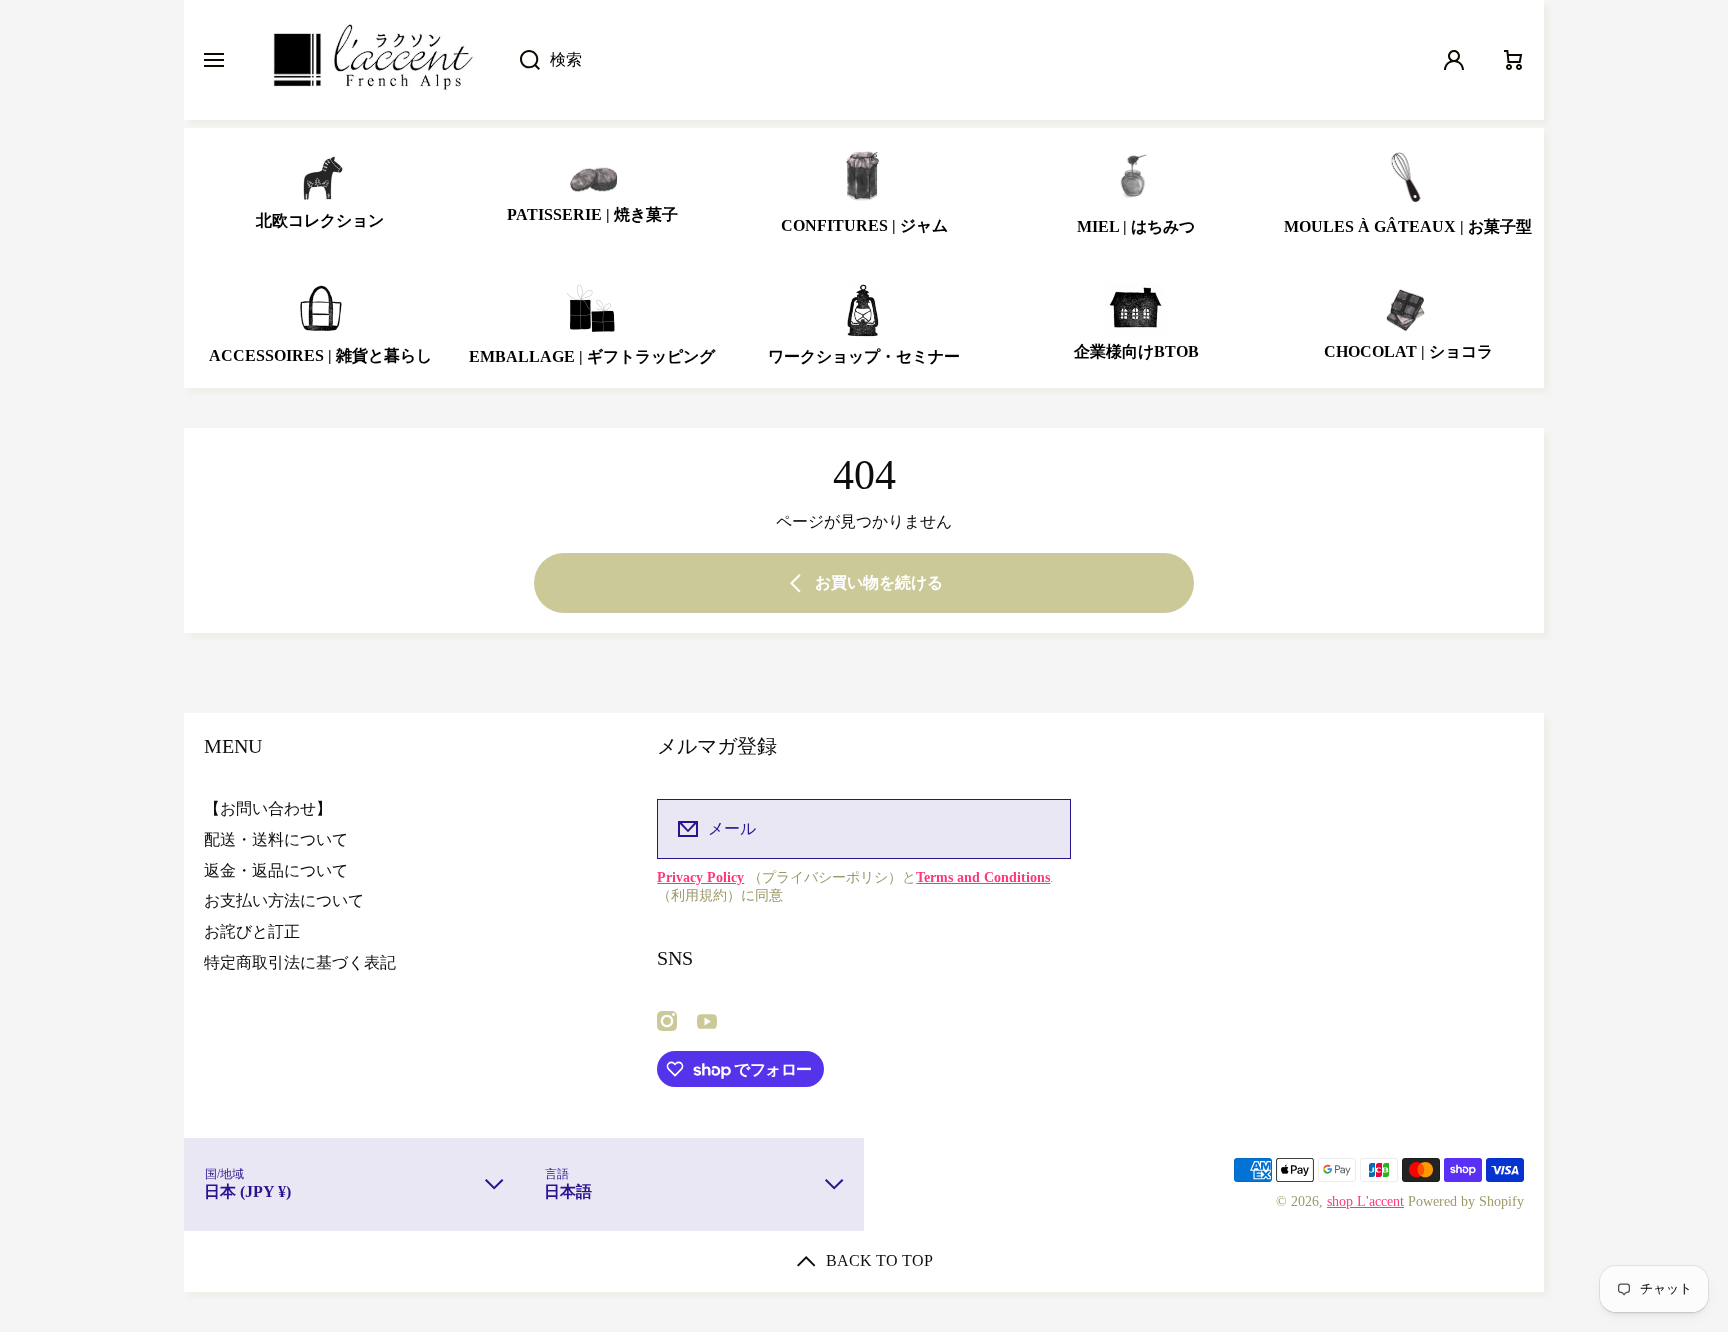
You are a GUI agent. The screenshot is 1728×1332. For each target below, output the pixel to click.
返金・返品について (276, 870)
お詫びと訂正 (252, 931)
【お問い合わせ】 (268, 808)
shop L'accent (1365, 1201)
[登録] (1043, 829)
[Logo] (371, 60)
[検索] (519, 60)
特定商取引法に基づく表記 (300, 962)
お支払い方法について (284, 900)
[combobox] (961, 60)
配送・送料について (276, 839)
